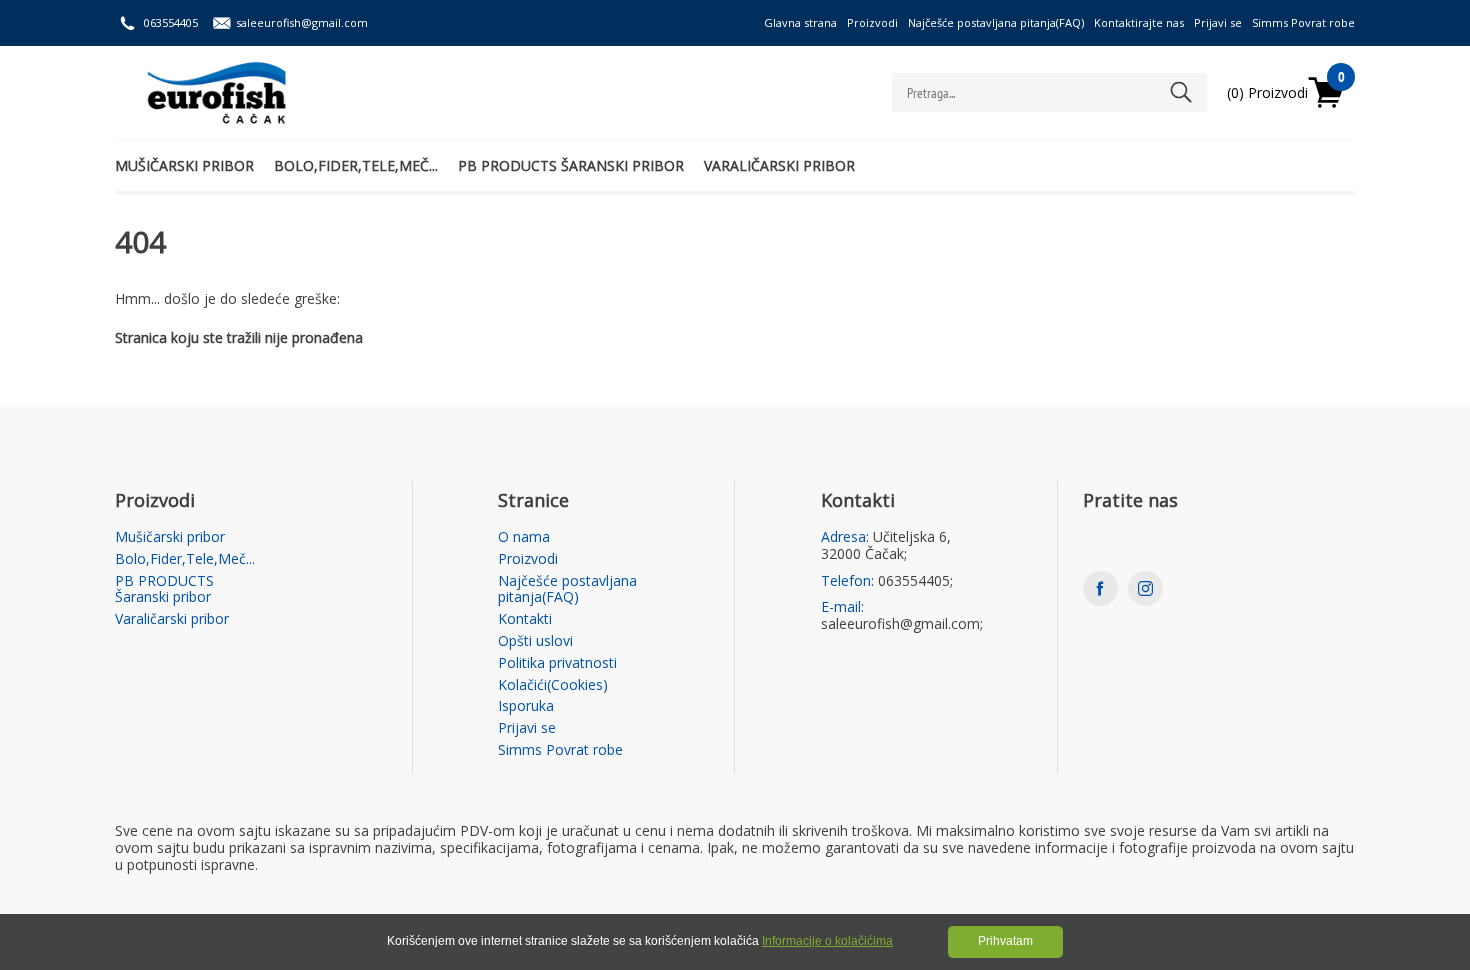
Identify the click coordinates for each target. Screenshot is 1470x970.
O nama (524, 537)
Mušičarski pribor (184, 165)
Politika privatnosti (557, 663)
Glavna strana (800, 22)
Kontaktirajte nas (1139, 22)
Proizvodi (872, 22)
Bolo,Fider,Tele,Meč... (356, 165)
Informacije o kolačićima (827, 941)
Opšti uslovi (535, 641)
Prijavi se (1218, 22)
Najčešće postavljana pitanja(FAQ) (996, 22)
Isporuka (526, 706)
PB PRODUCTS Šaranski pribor (571, 165)
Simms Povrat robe (1303, 22)
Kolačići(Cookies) (553, 685)
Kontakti (525, 619)
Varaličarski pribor (779, 165)
